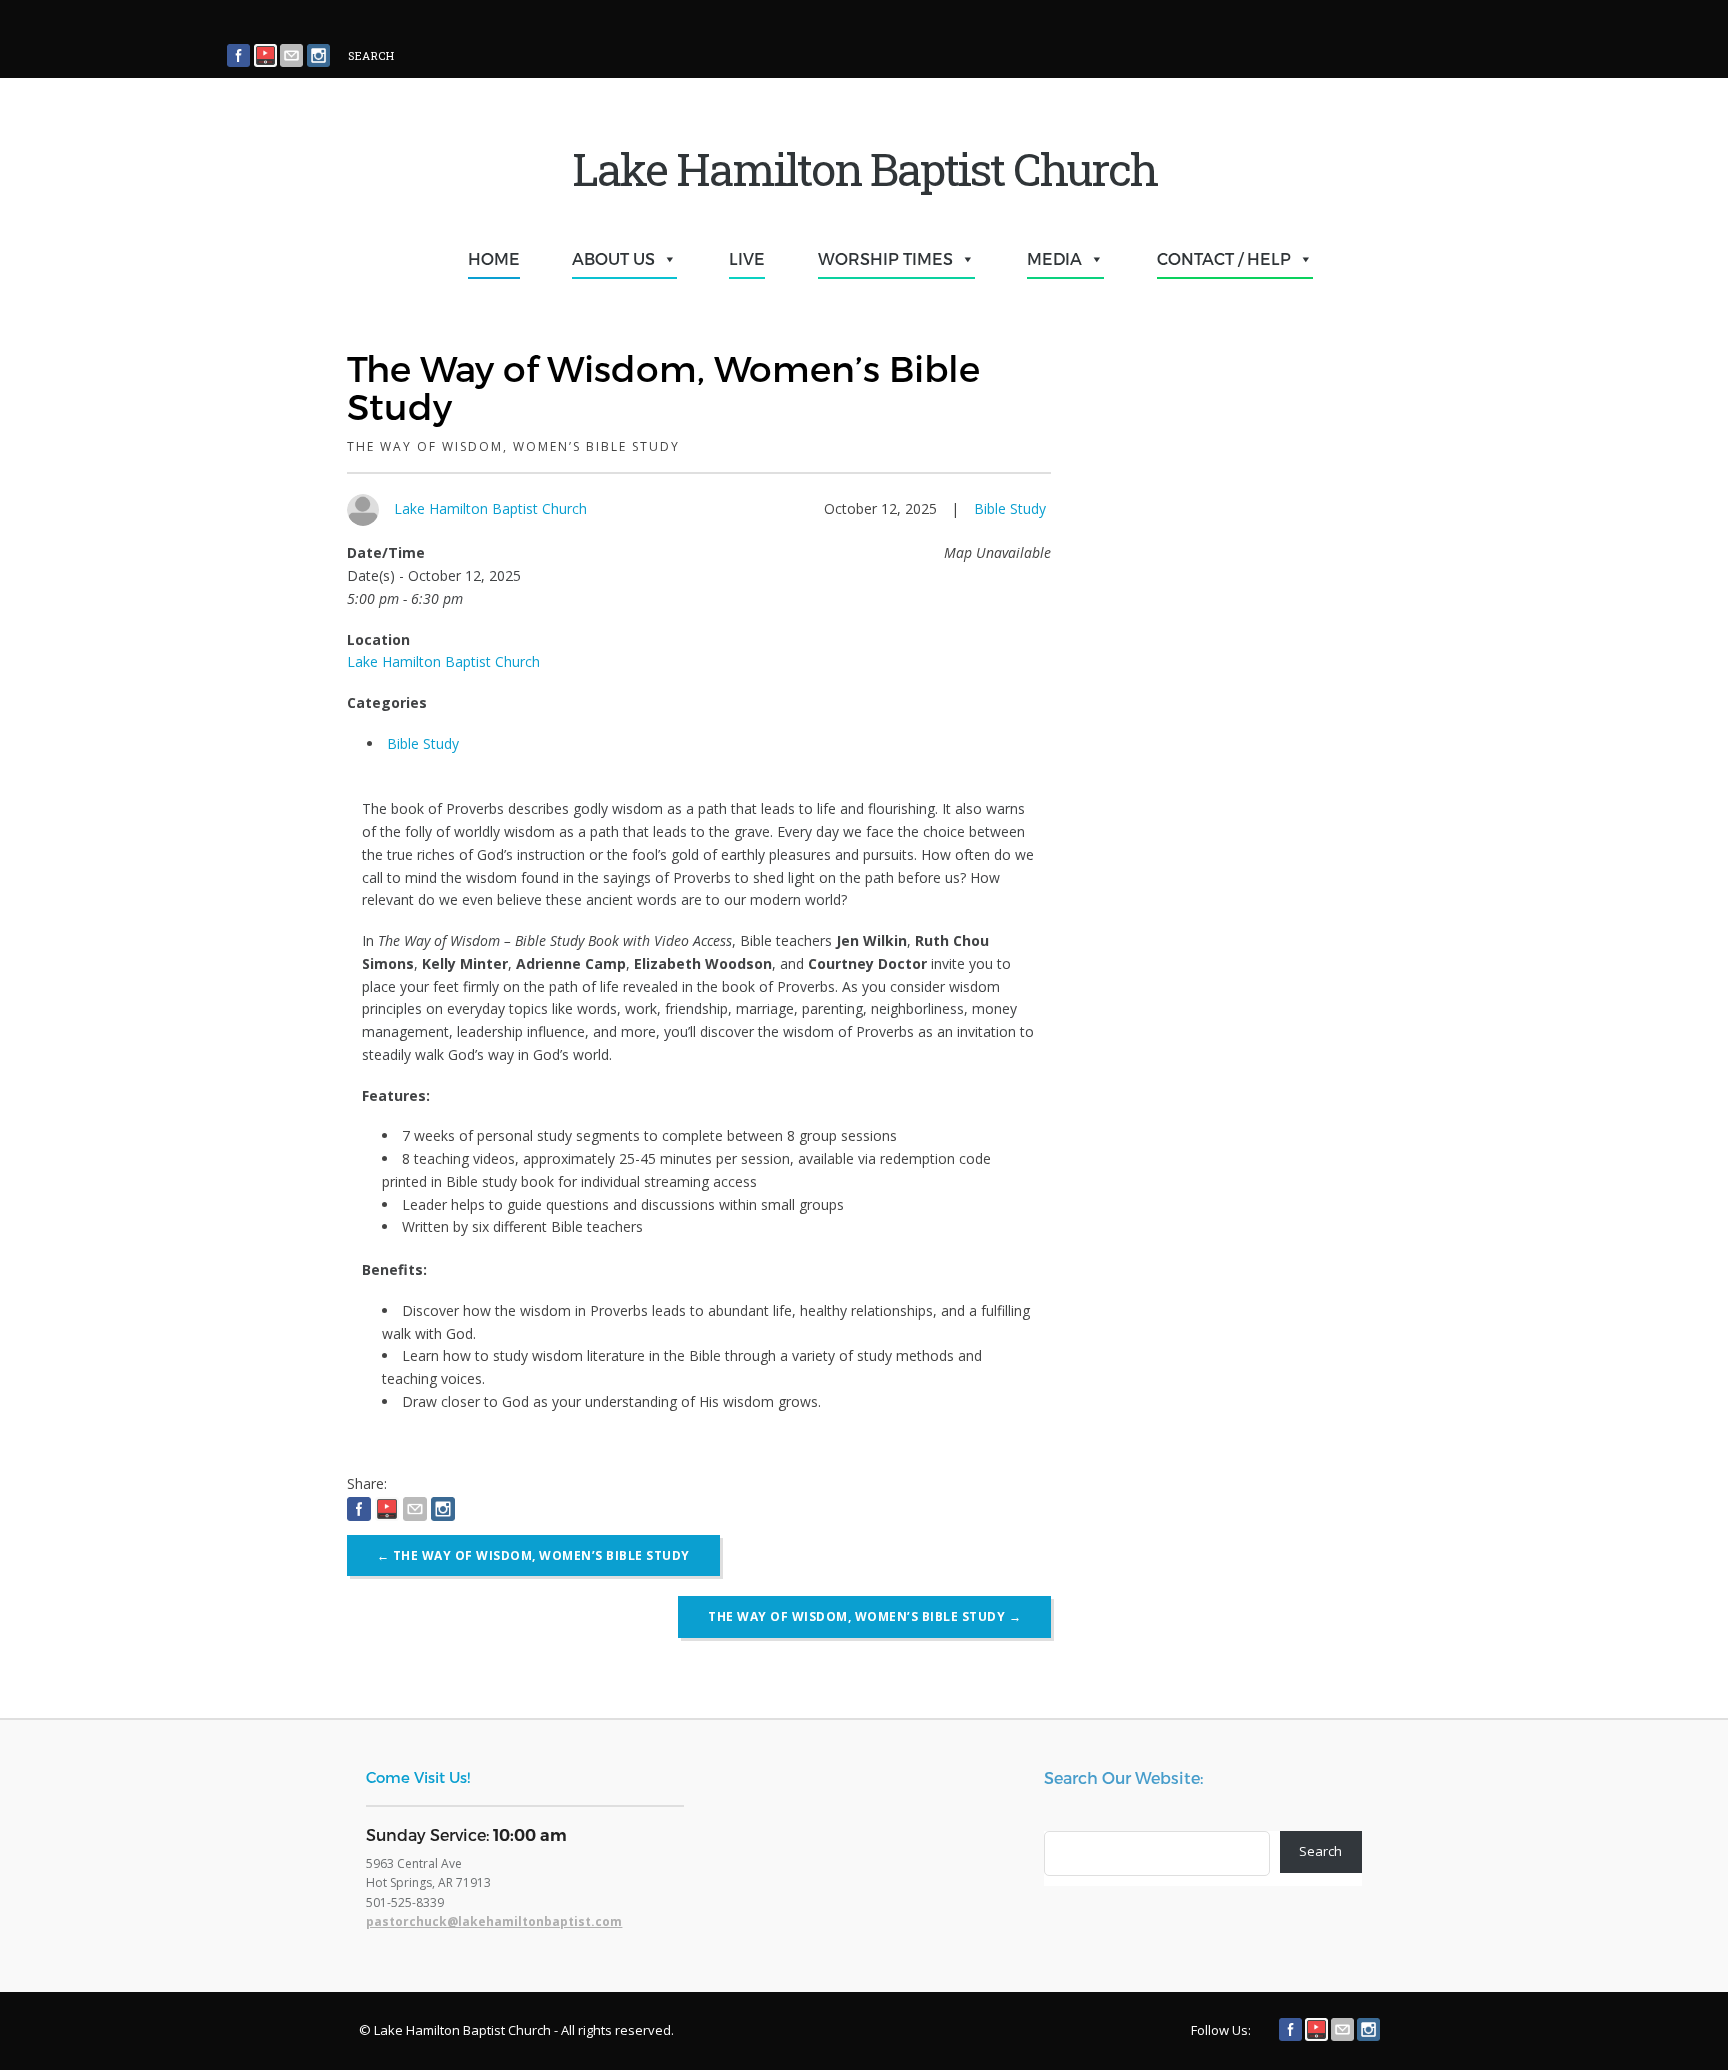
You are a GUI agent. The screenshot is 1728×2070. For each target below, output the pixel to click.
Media (1054, 258)
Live (747, 258)
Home (494, 258)
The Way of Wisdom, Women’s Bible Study (533, 1555)
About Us (613, 258)
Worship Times (885, 258)
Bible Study (1010, 508)
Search (1320, 1851)
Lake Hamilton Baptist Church (490, 508)
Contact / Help (1224, 258)
